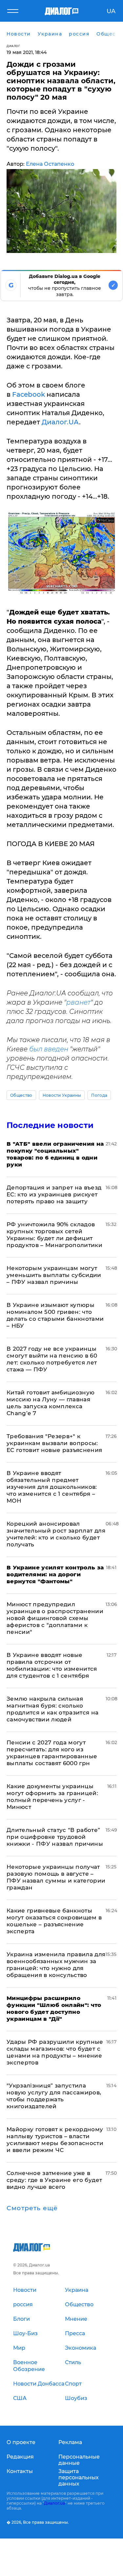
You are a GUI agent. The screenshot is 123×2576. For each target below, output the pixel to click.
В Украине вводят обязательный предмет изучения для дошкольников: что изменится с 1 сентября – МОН (52, 1487)
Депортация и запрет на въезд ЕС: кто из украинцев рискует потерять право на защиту (54, 1194)
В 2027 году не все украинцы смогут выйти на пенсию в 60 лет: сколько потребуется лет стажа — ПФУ (52, 1359)
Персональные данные (79, 2460)
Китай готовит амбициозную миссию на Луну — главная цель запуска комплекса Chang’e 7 (51, 1403)
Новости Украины (62, 1095)
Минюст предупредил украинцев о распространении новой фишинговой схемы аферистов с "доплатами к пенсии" (55, 1618)
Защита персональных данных (79, 2477)
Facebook (29, 394)
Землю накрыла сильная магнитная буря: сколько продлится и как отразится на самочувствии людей (53, 1709)
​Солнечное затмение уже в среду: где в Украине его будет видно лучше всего (54, 2180)
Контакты (20, 2471)
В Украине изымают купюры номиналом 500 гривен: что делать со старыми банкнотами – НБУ (55, 1315)
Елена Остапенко (50, 164)
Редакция (20, 2457)
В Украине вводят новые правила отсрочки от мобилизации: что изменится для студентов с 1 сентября (52, 1665)
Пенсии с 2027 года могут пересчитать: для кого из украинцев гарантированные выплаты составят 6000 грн (52, 1753)
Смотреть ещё (32, 2208)
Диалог (13, 46)
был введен (49, 1049)
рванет (78, 1002)
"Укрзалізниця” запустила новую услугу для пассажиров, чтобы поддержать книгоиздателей (54, 2096)
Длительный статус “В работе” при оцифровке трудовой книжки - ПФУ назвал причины (55, 1837)
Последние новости (50, 1125)
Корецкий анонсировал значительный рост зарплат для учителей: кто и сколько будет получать (56, 1534)
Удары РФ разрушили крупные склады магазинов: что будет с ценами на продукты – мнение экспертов (55, 2052)
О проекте (21, 2442)
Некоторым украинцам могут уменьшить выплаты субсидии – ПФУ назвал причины (54, 1275)
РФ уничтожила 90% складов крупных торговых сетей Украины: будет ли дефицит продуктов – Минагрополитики (54, 1235)
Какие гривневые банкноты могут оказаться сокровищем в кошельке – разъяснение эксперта (54, 1921)
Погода (99, 1095)
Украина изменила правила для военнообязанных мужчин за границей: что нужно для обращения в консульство (56, 1965)
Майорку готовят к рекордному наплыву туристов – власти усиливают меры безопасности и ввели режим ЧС (55, 2140)
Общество (21, 1095)
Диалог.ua (54, 2503)
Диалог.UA (60, 422)
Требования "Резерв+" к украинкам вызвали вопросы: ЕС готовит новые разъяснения (54, 1443)
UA (111, 11)
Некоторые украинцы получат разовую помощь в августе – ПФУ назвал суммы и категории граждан (56, 1877)
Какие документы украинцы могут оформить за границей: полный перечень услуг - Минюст (52, 1797)
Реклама (70, 2442)
